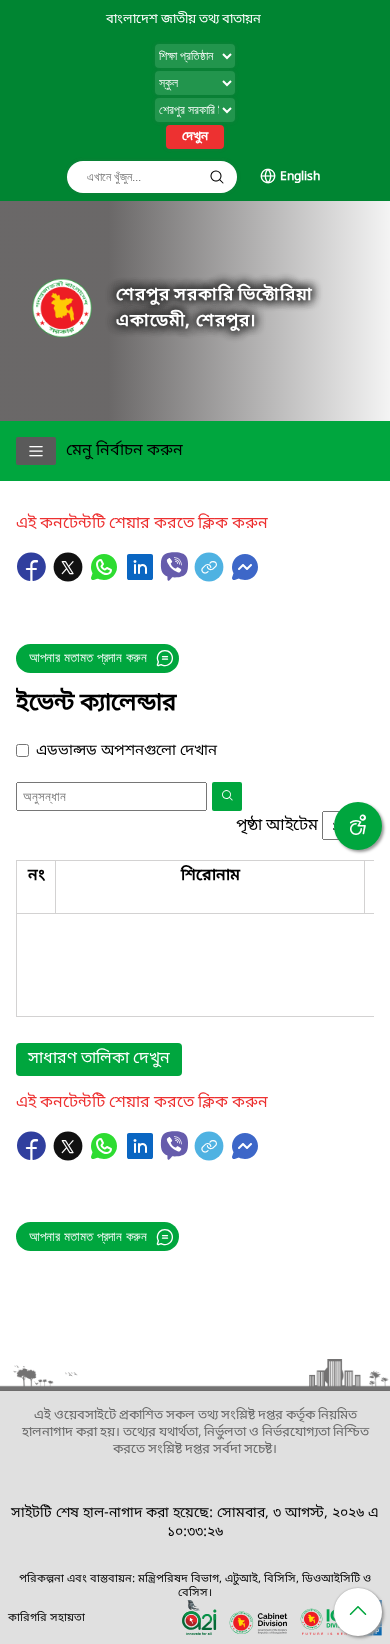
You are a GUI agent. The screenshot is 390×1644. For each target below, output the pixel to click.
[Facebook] (34, 577)
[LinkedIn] (142, 577)
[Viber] (174, 566)
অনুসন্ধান (217, 177)
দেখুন (195, 137)
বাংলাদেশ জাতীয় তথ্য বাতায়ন (183, 19)
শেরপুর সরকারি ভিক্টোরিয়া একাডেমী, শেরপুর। (214, 308)
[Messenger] (245, 577)
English (300, 177)
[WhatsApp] (106, 577)
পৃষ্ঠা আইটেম (277, 826)
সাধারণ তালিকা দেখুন (99, 1059)
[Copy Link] (211, 577)
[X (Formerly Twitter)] (70, 577)
